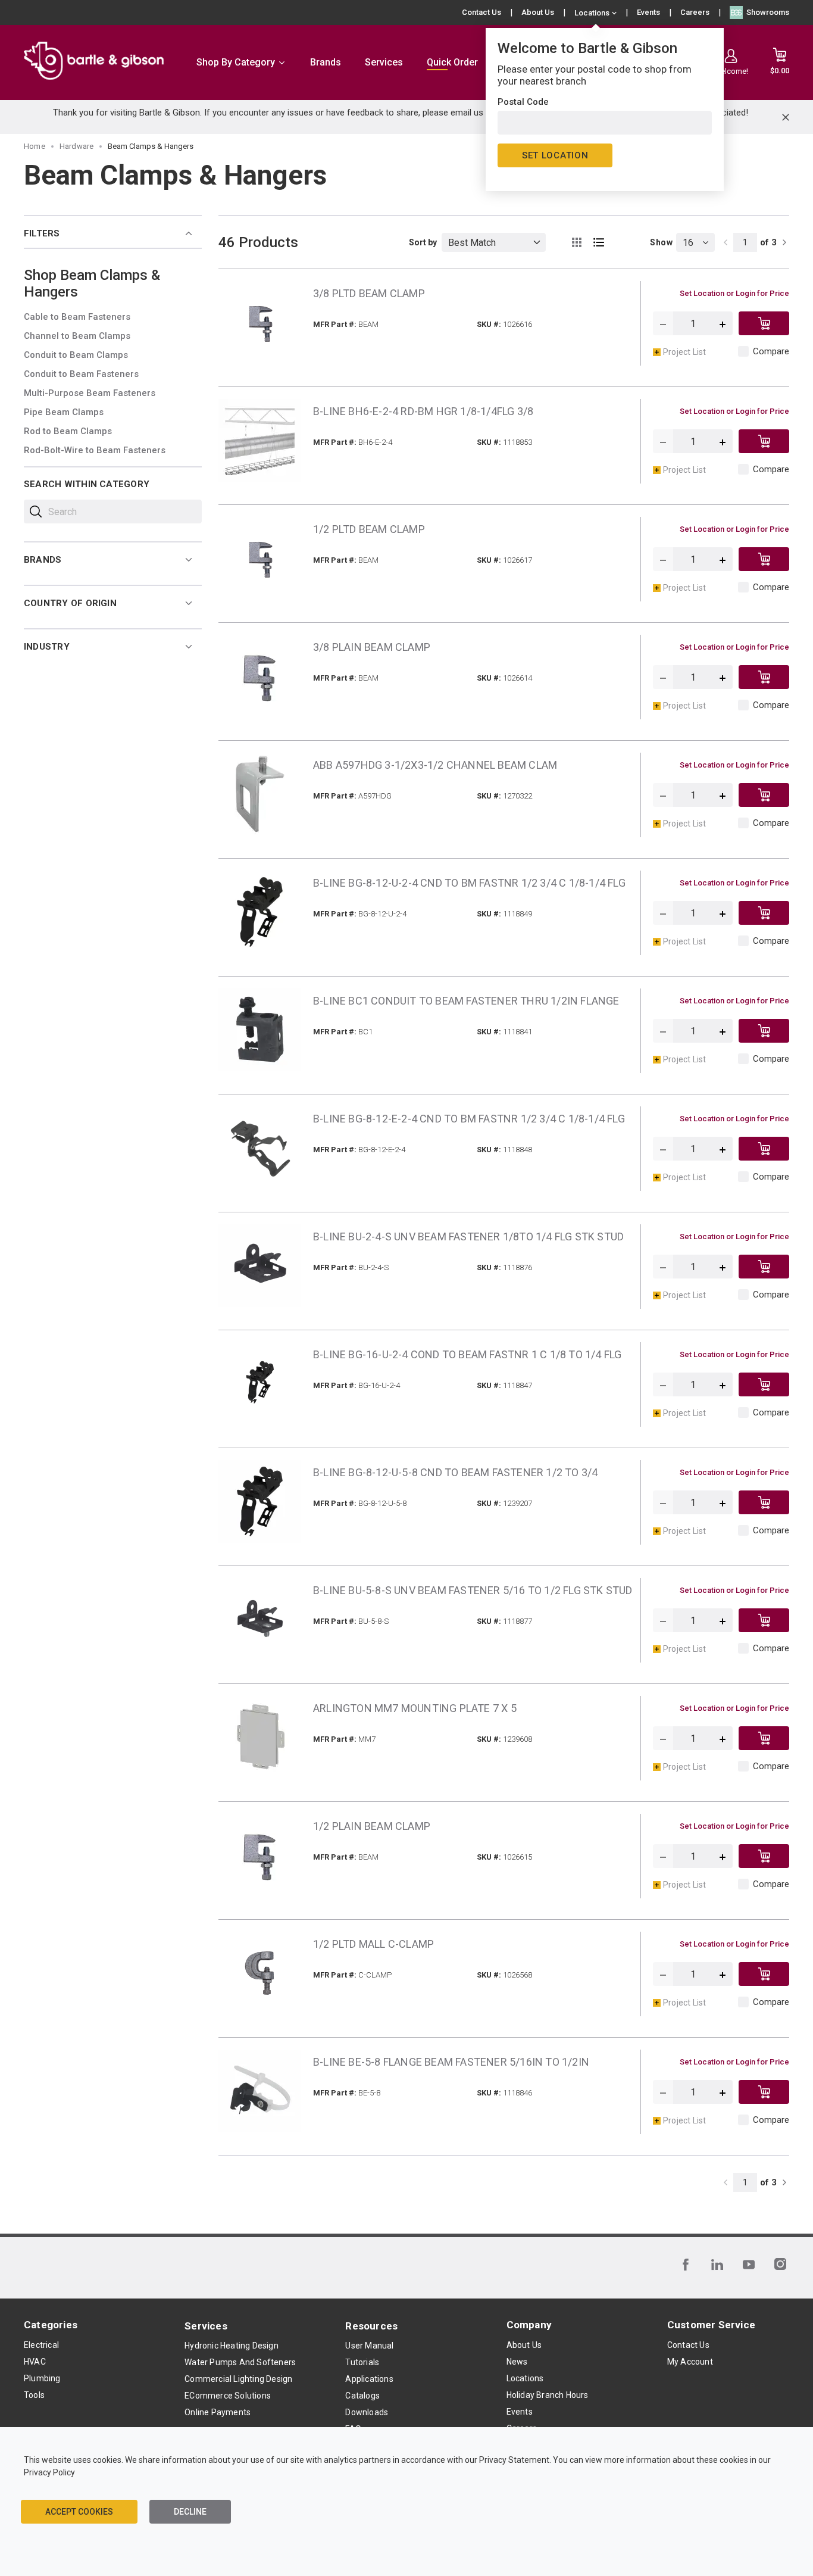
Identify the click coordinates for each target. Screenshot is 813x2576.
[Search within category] (36, 512)
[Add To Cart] (764, 323)
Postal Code (523, 102)
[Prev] (726, 242)
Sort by (423, 242)
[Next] (784, 242)
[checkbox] (743, 351)
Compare (771, 351)
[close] (786, 117)
